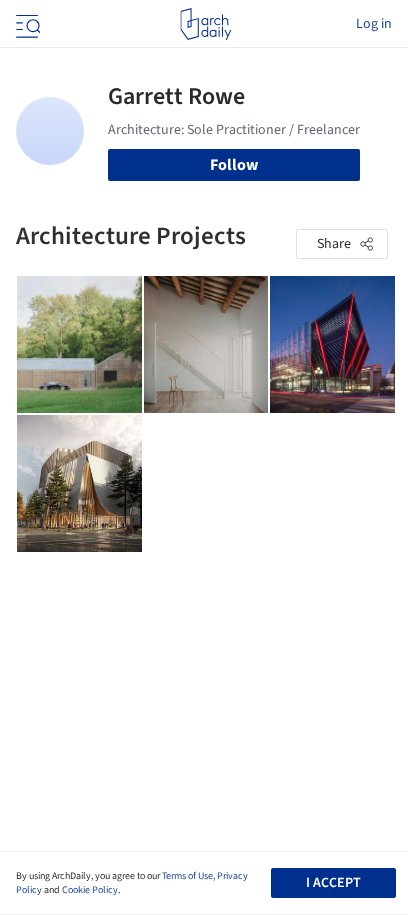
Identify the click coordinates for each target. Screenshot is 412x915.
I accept (333, 883)
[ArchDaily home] (205, 24)
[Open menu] (26, 24)
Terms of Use (187, 876)
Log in (374, 24)
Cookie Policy (90, 890)
